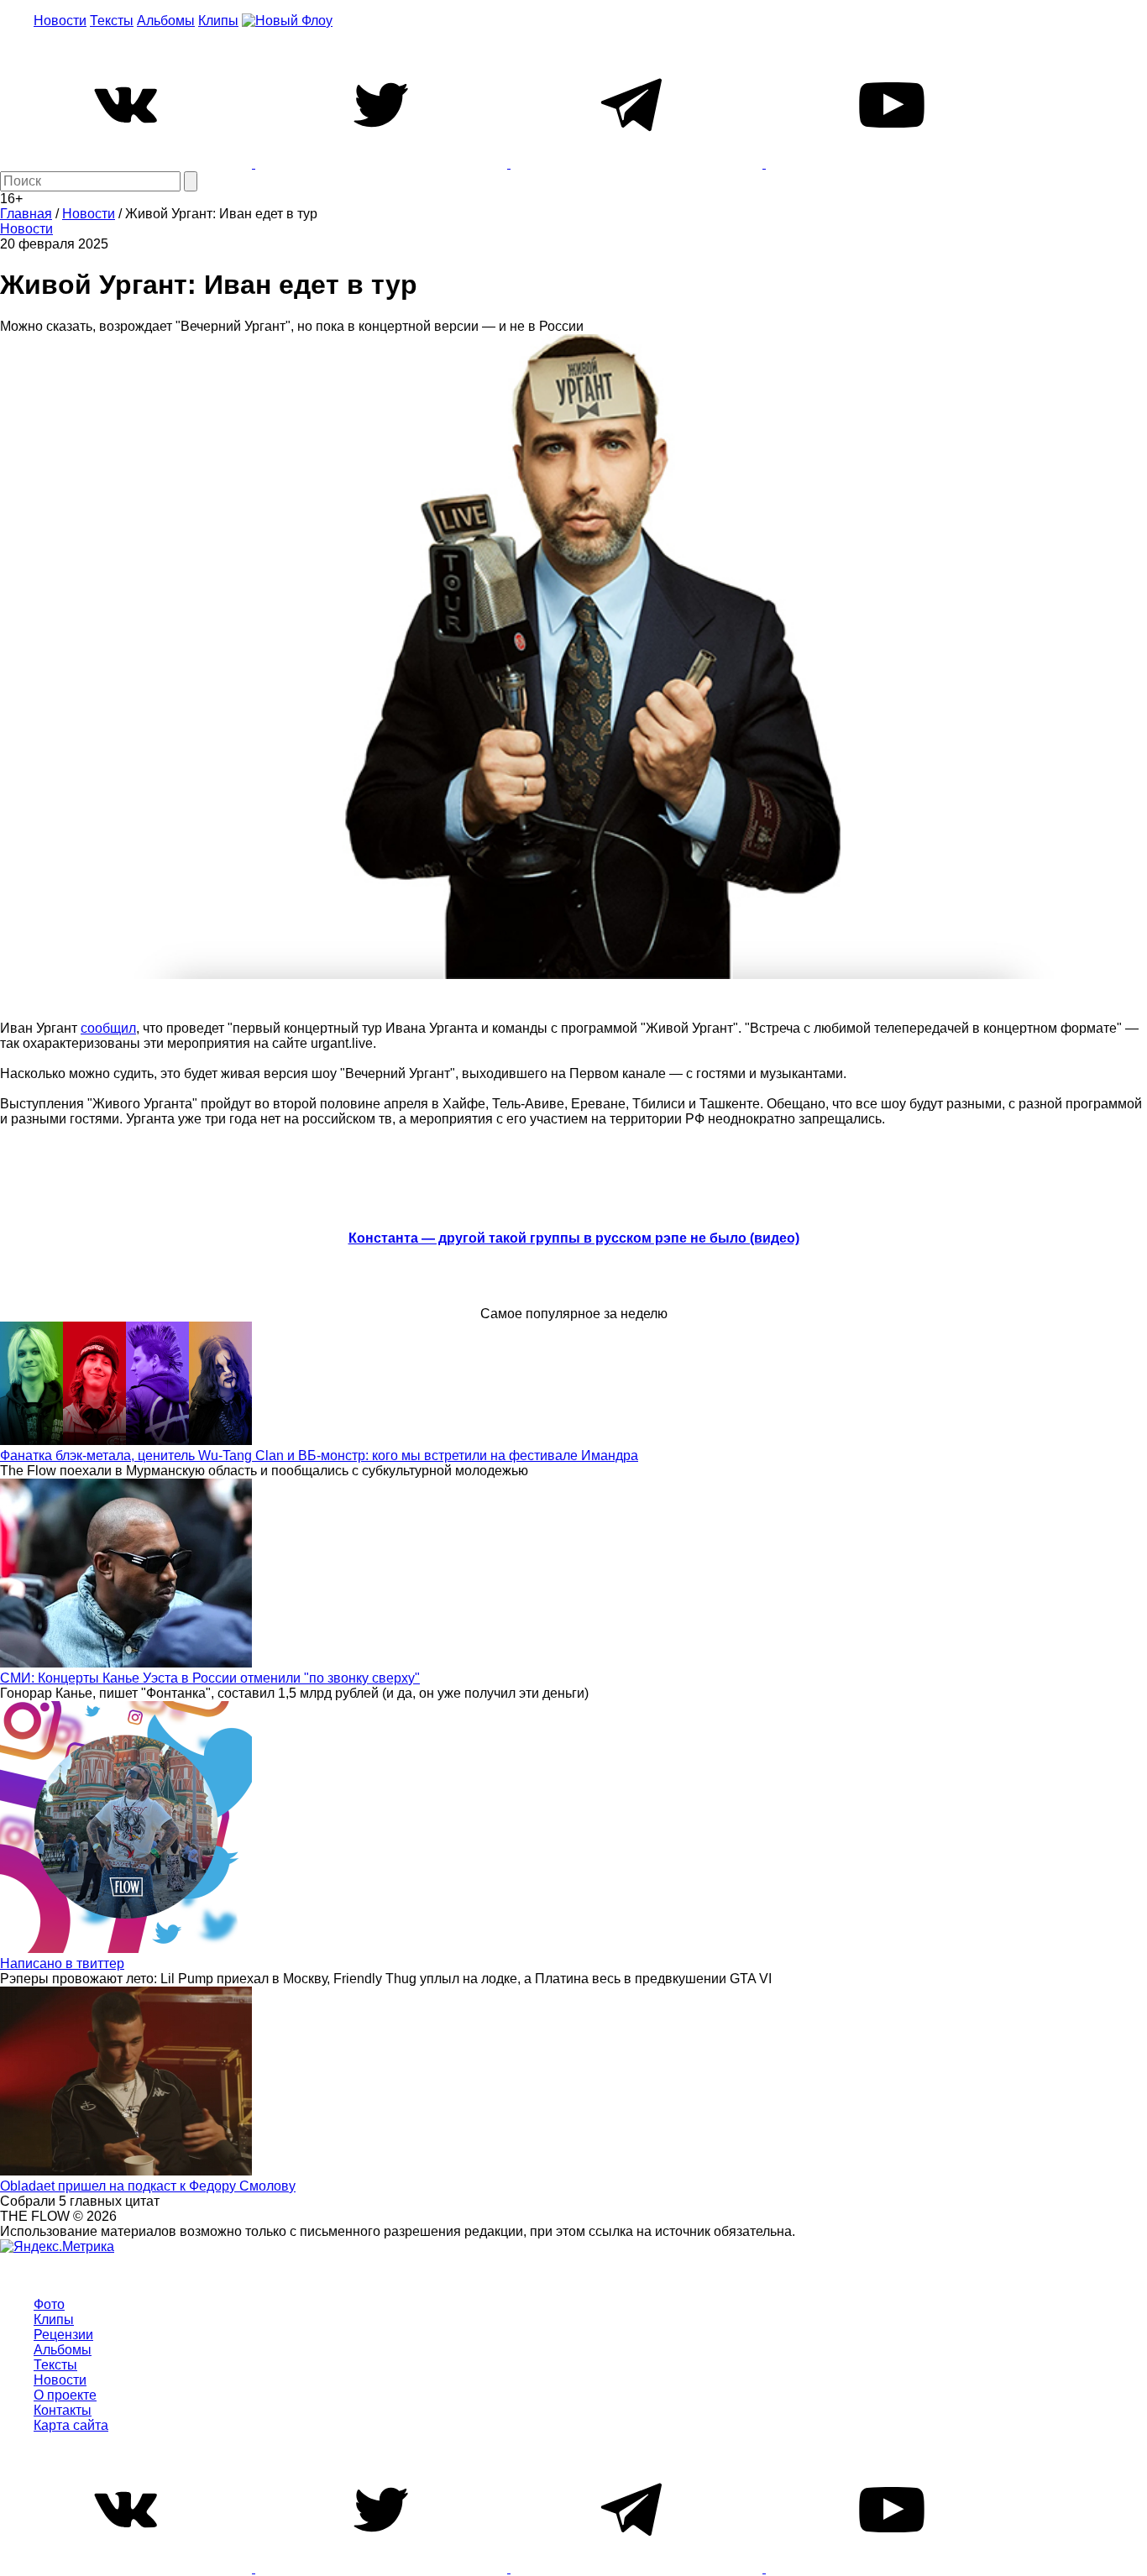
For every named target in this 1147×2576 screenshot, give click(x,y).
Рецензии (63, 2335)
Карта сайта (71, 2425)
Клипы (218, 21)
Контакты (63, 2410)
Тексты (112, 21)
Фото (49, 2304)
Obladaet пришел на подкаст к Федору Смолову (148, 2186)
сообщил (108, 1028)
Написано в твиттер (62, 1963)
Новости (60, 21)
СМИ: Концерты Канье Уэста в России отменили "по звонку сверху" (210, 1678)
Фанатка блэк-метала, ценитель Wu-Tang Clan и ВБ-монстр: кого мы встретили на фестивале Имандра (319, 1456)
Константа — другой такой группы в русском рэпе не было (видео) (574, 1238)
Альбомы (166, 21)
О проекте (65, 2395)
